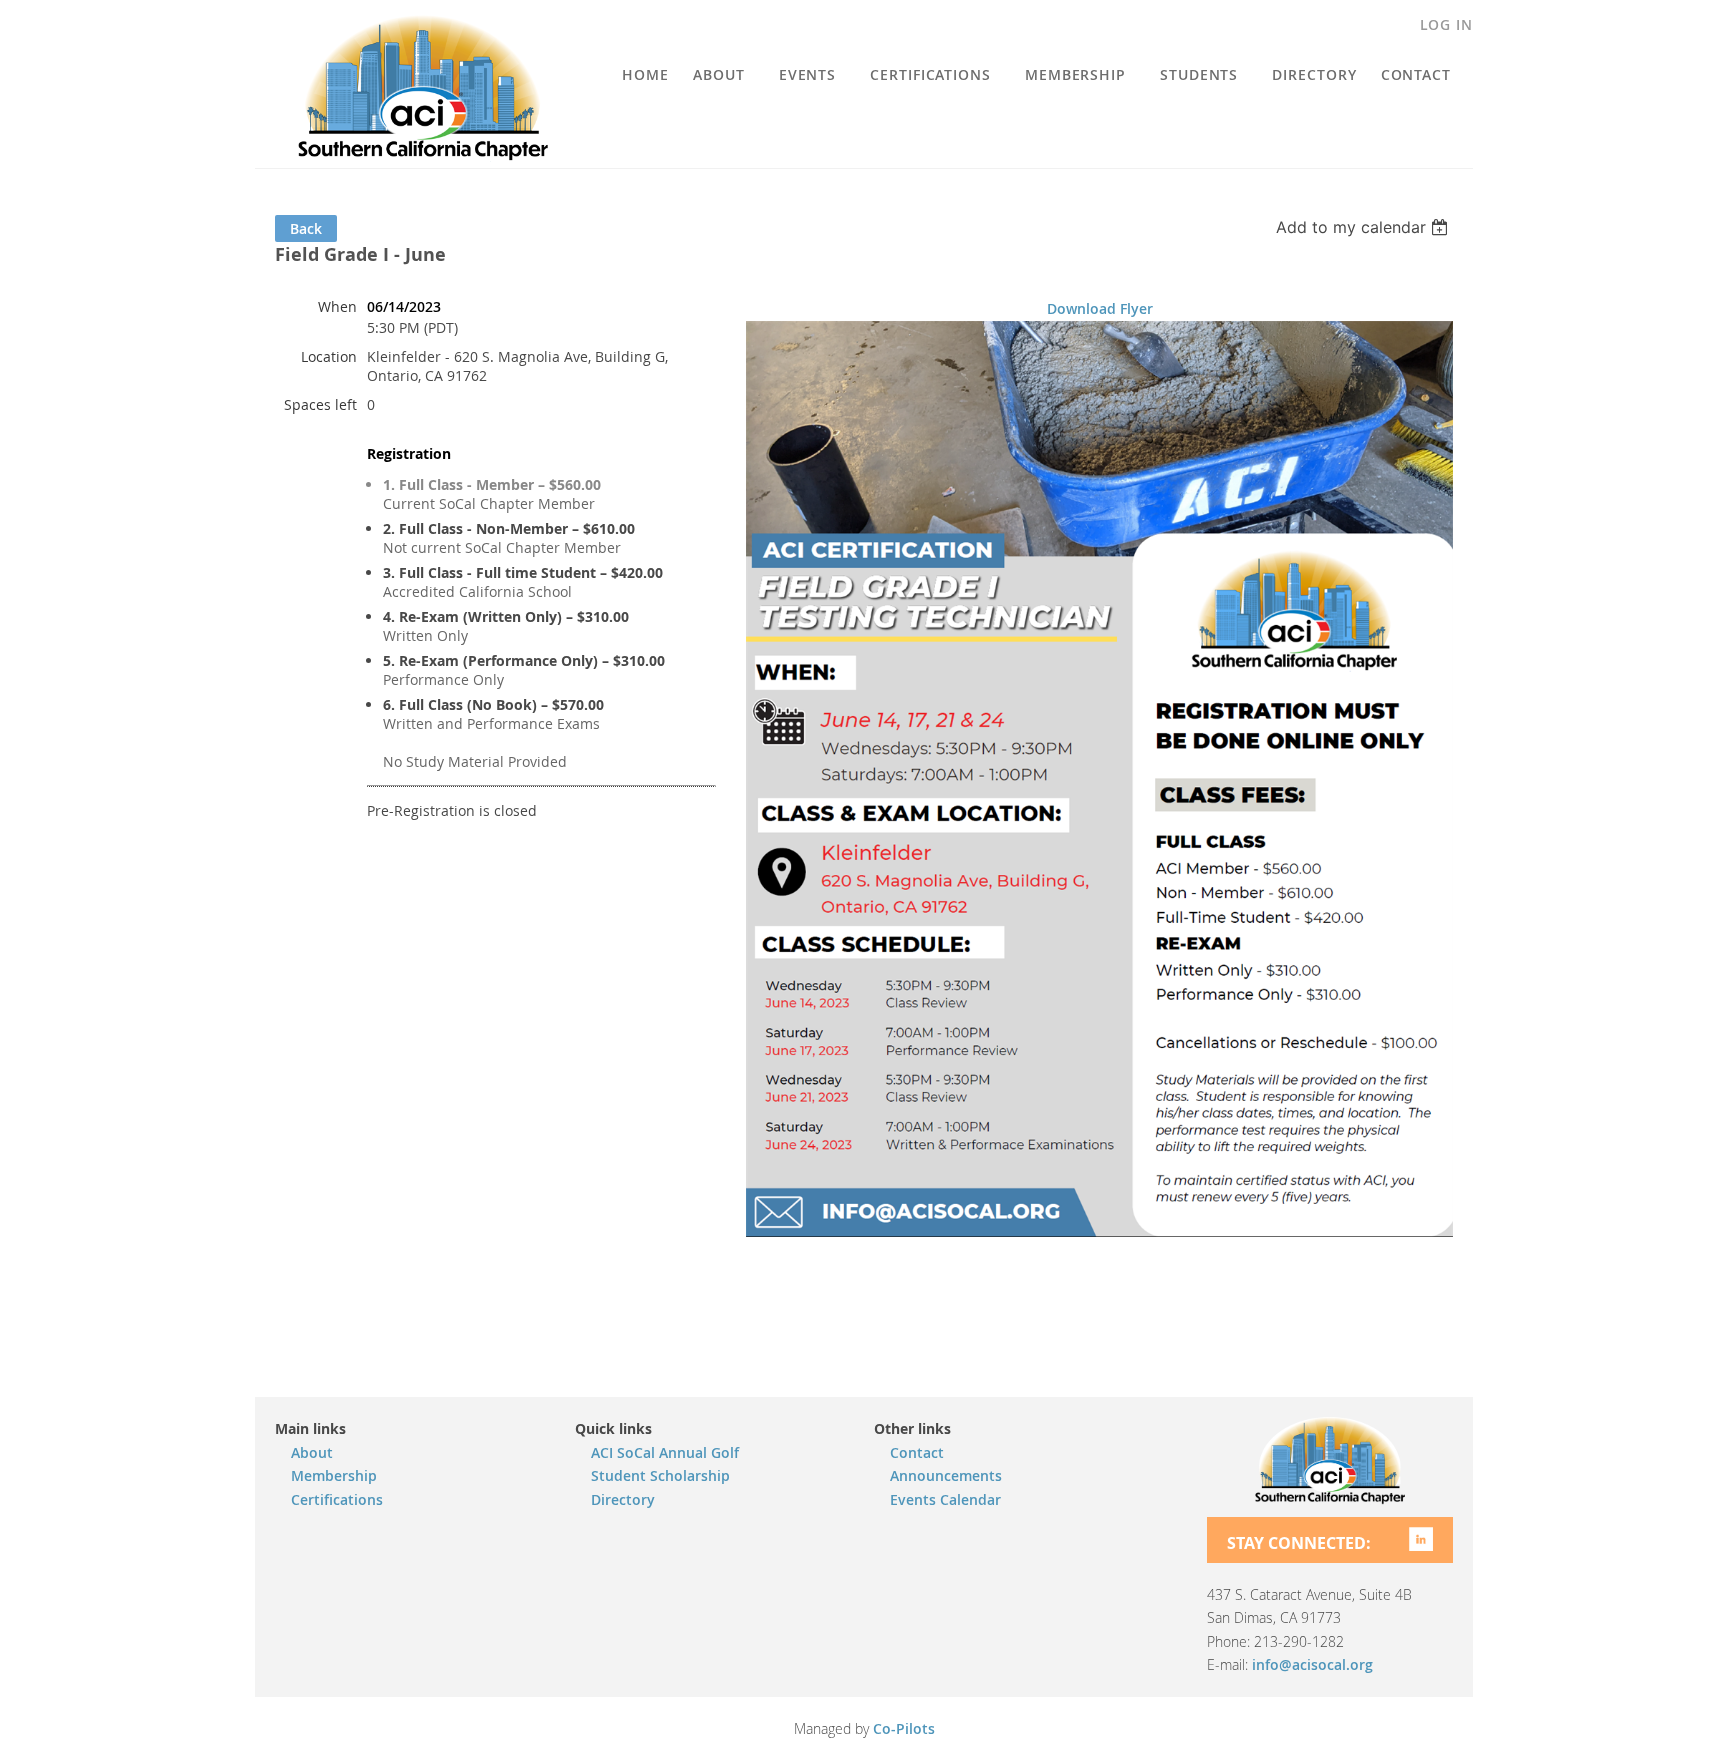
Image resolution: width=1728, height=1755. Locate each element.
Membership (334, 1475)
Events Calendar (945, 1499)
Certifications (337, 1499)
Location (329, 356)
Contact (917, 1452)
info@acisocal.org (1312, 1664)
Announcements (946, 1475)
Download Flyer (1100, 308)
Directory (623, 1499)
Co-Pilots (904, 1728)
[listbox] (1364, 227)
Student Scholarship (660, 1475)
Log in (1446, 24)
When (337, 306)
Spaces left (320, 404)
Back (306, 228)
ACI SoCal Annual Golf (665, 1452)
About (312, 1452)
